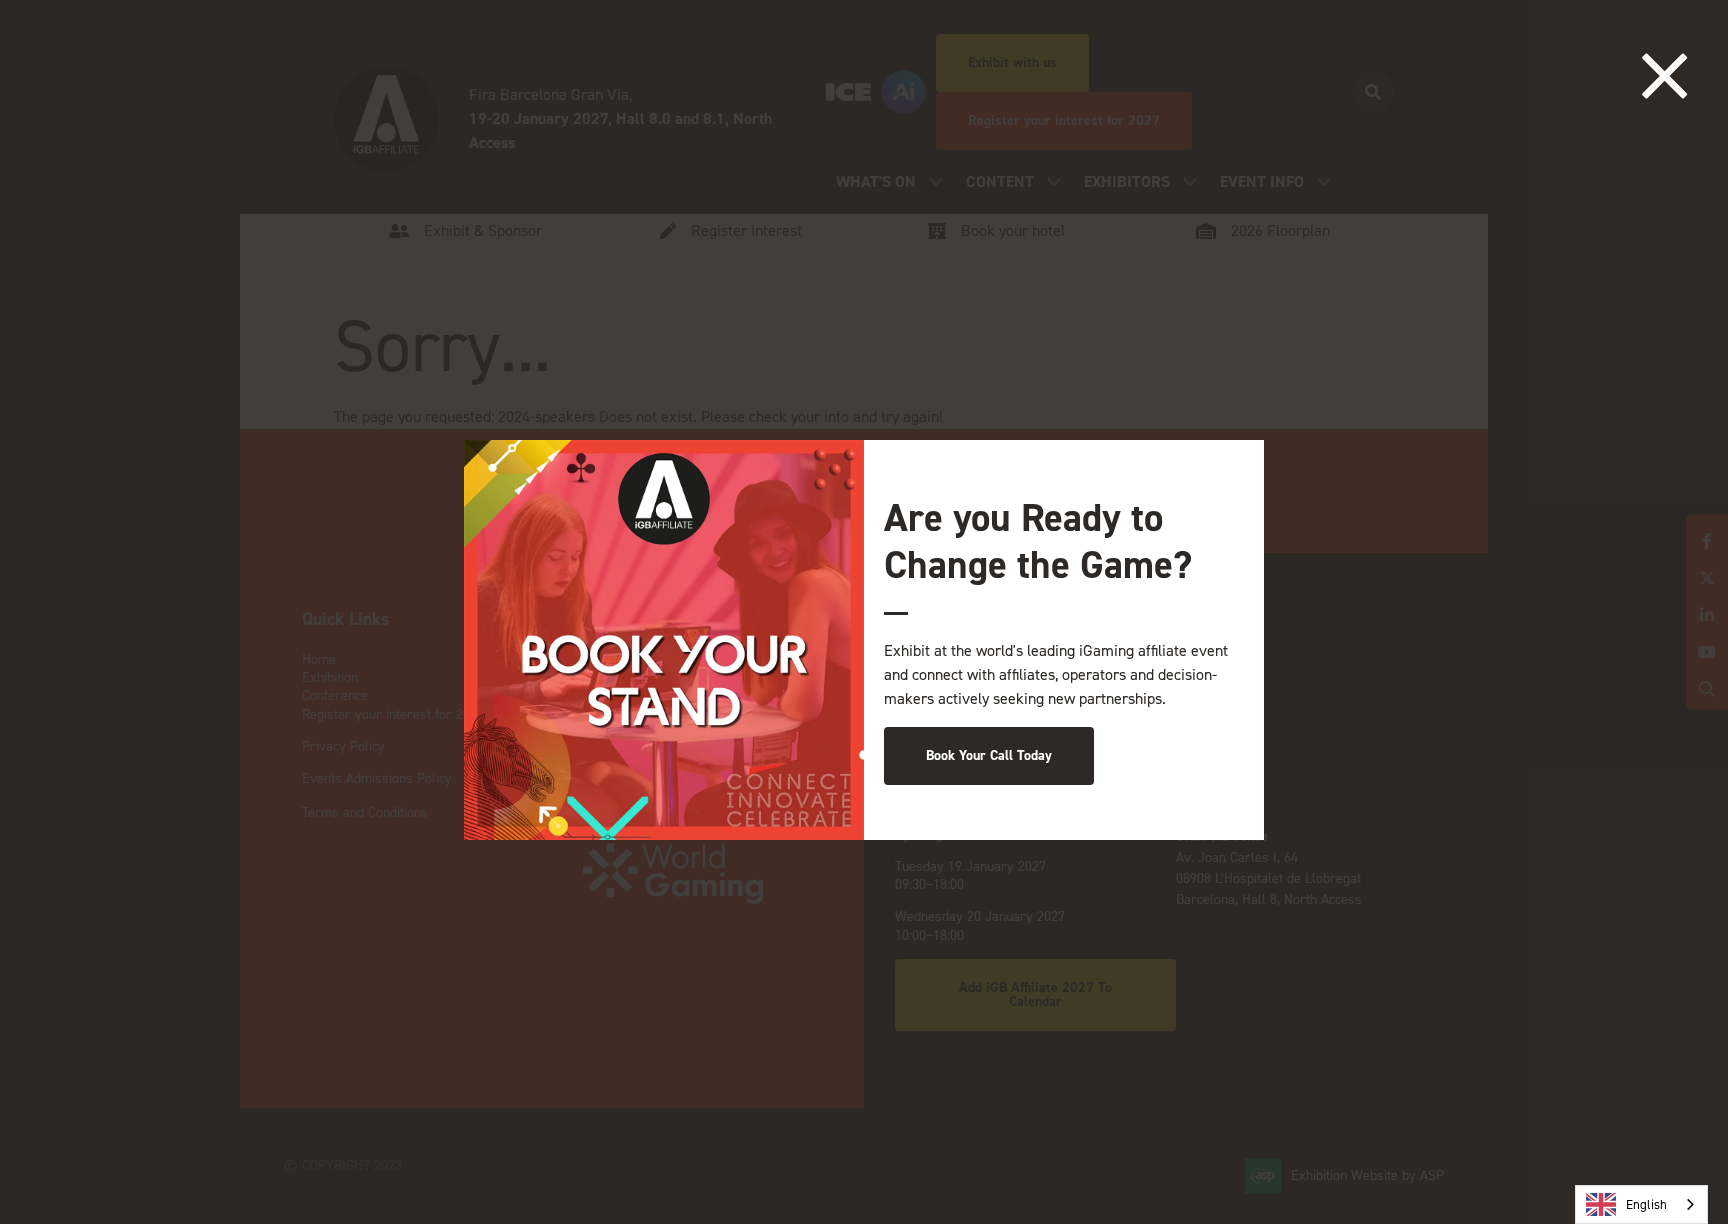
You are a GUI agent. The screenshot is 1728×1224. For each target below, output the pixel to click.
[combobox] (1641, 1204)
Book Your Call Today (989, 755)
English (1646, 1204)
